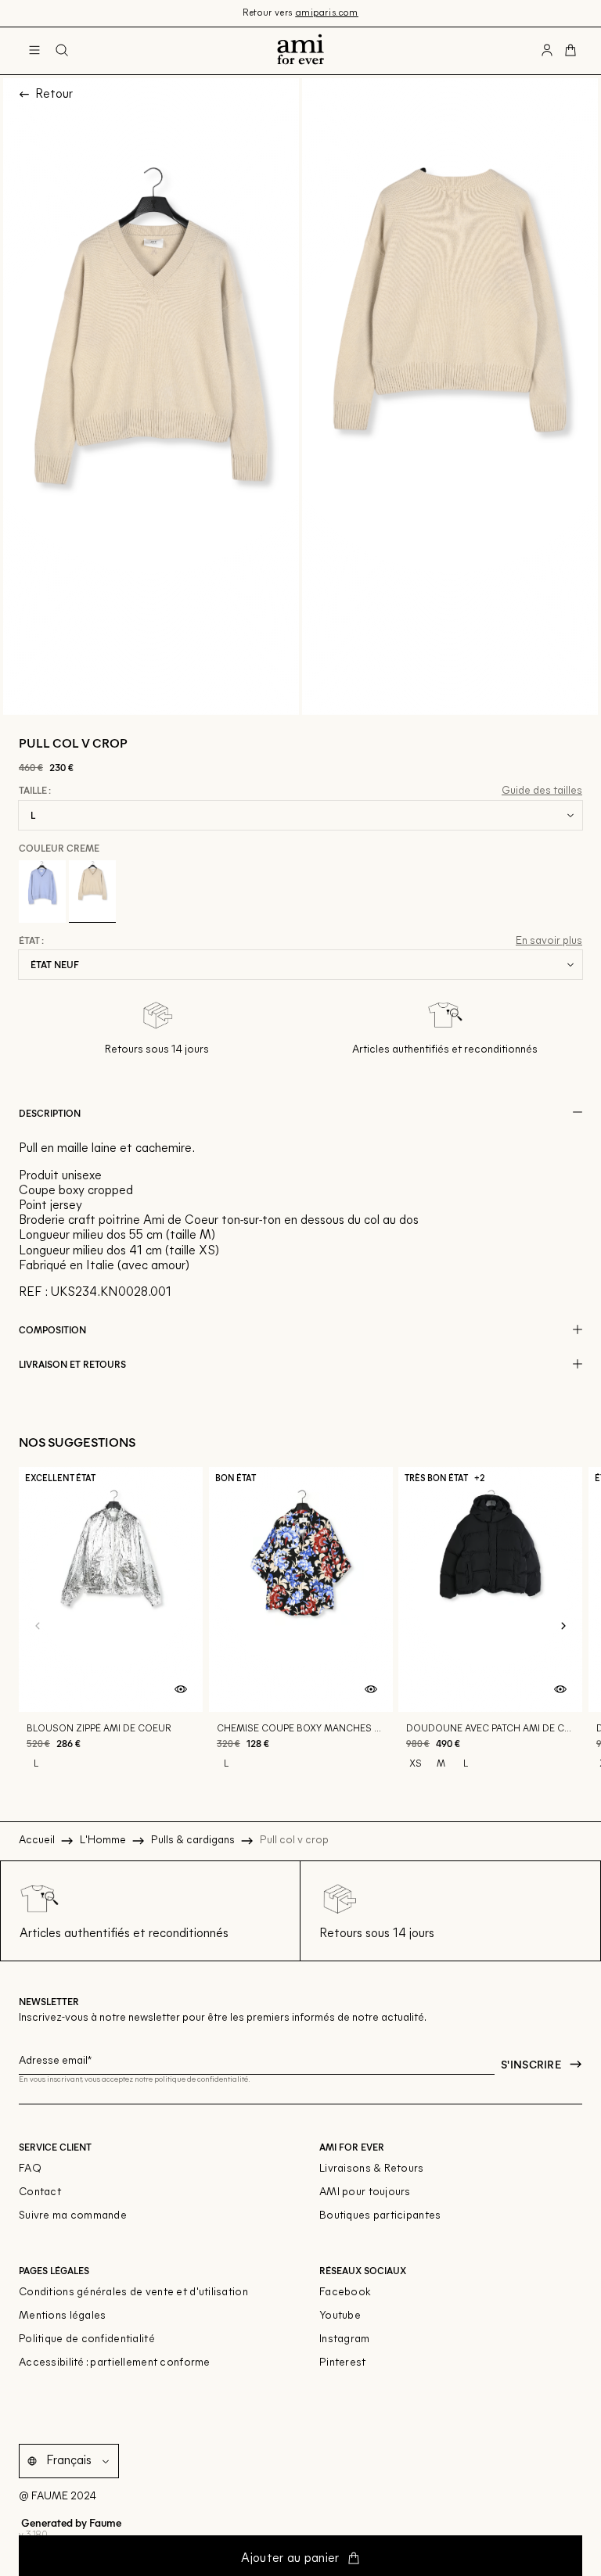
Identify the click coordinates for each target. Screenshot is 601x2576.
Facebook (345, 2293)
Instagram (345, 2339)
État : (31, 941)
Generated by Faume (70, 2522)
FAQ (30, 2169)
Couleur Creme (59, 848)
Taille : (35, 791)
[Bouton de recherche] (62, 51)
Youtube (340, 2316)
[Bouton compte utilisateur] (547, 51)
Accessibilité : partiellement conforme (115, 2363)
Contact (40, 2192)
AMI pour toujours (365, 2192)
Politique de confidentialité (87, 2339)
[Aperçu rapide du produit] (181, 1690)
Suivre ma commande (73, 2216)
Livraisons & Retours (372, 2169)
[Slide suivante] (563, 1627)
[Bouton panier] (570, 51)
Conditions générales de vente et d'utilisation (133, 2293)
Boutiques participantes (380, 2216)
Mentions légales (62, 2316)
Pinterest (343, 2363)
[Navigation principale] (34, 51)
